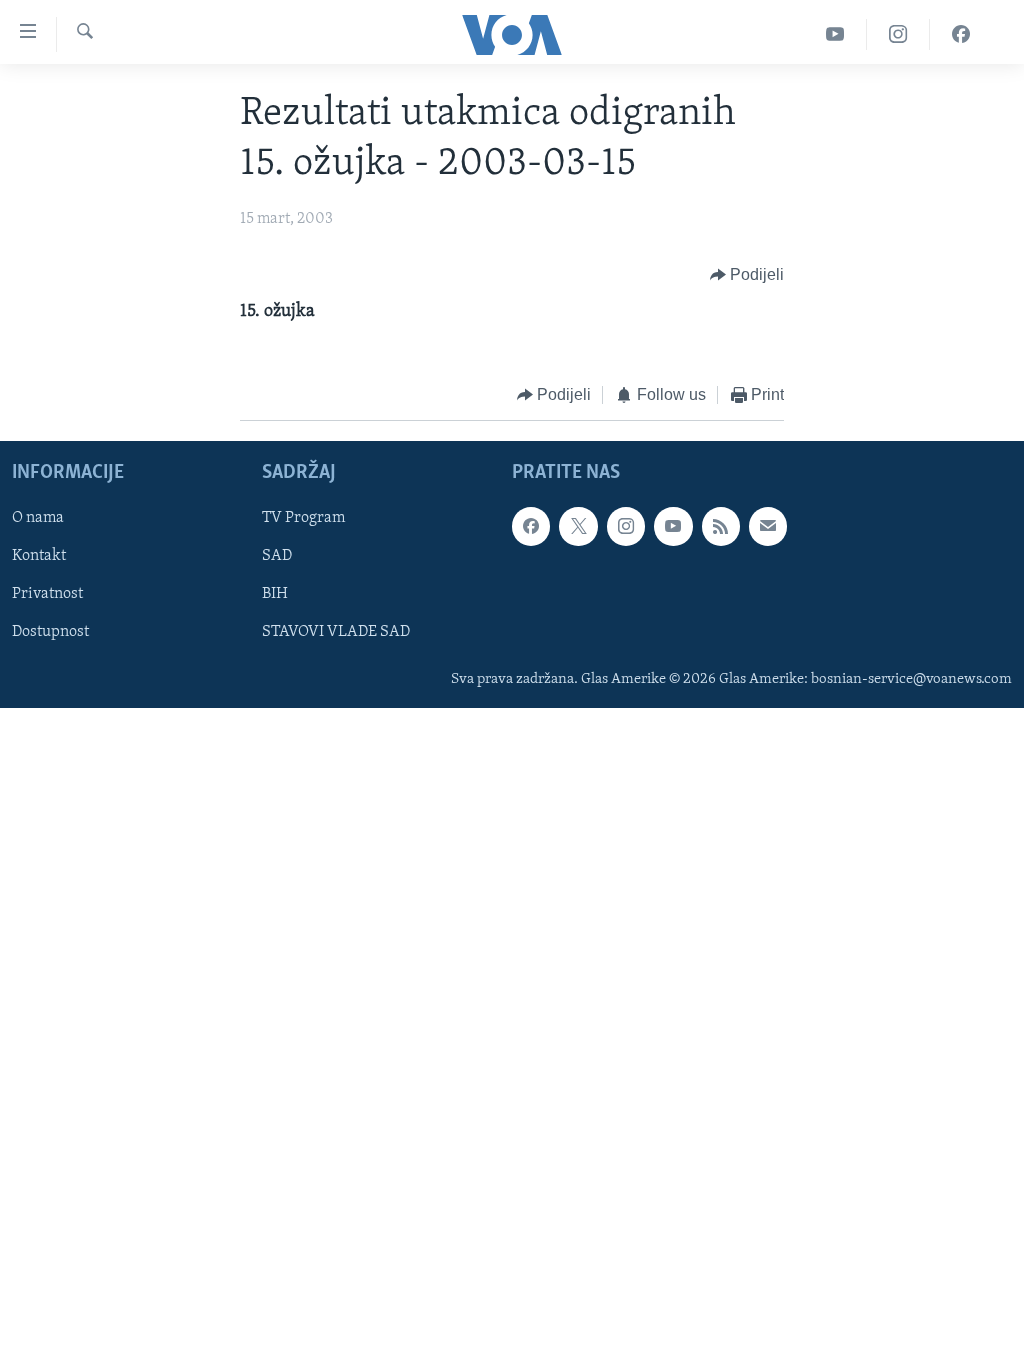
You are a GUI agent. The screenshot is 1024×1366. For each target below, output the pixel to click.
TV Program (303, 518)
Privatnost (47, 594)
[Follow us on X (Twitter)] (578, 526)
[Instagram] (898, 34)
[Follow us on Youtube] (673, 526)
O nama (38, 518)
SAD (277, 556)
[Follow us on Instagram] (626, 526)
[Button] (747, 275)
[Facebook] (961, 34)
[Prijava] (768, 526)
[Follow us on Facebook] (531, 526)
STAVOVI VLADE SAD (336, 632)
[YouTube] (835, 34)
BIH (275, 594)
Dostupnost (50, 632)
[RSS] (721, 526)
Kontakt (39, 556)
